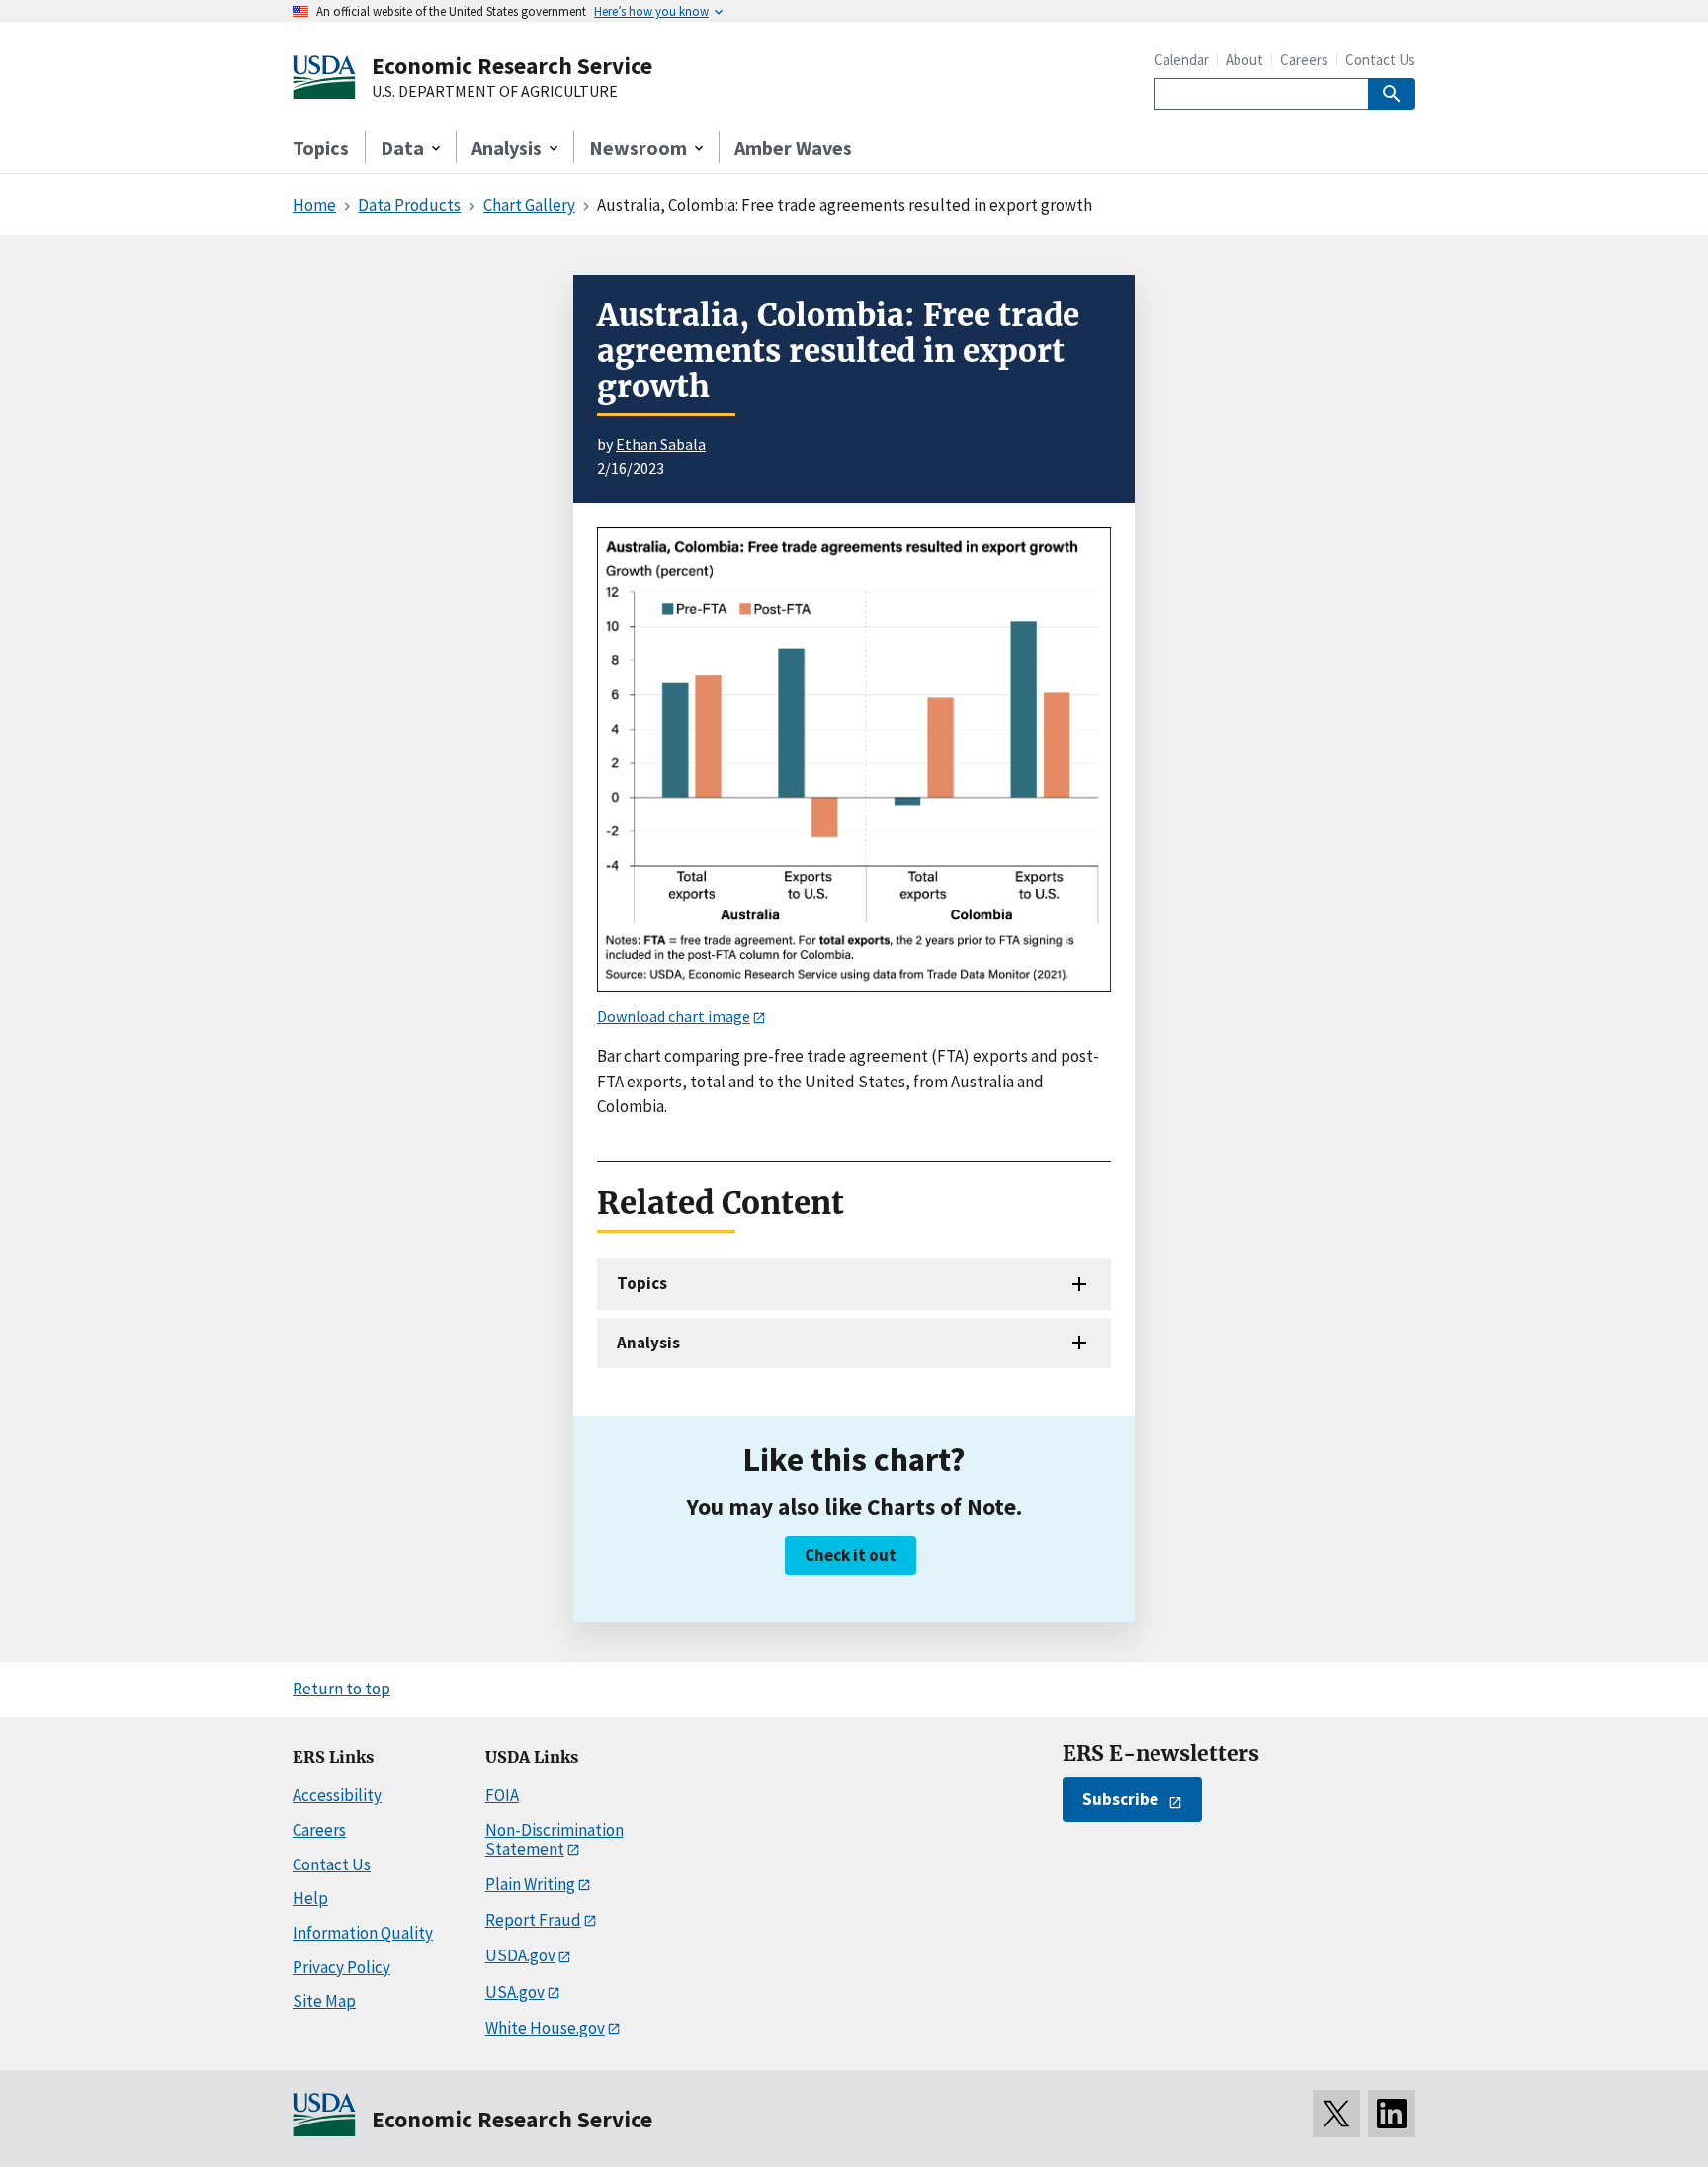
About (1244, 60)
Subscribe (1120, 1799)
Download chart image (674, 1016)
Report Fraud (533, 1920)
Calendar (1182, 60)
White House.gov (545, 2028)
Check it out (851, 1555)
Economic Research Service (512, 66)
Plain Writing (530, 1884)
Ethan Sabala (661, 444)
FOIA (502, 1795)
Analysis (648, 1343)
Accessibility (337, 1795)
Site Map (324, 2001)
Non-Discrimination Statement (555, 1839)
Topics (321, 148)
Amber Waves (793, 148)
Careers (1304, 60)
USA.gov (515, 1992)
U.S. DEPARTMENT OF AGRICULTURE (495, 92)
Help (310, 1898)
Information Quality (363, 1933)
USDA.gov (520, 1955)
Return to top (342, 1689)
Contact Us (1380, 60)
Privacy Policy (342, 1967)
